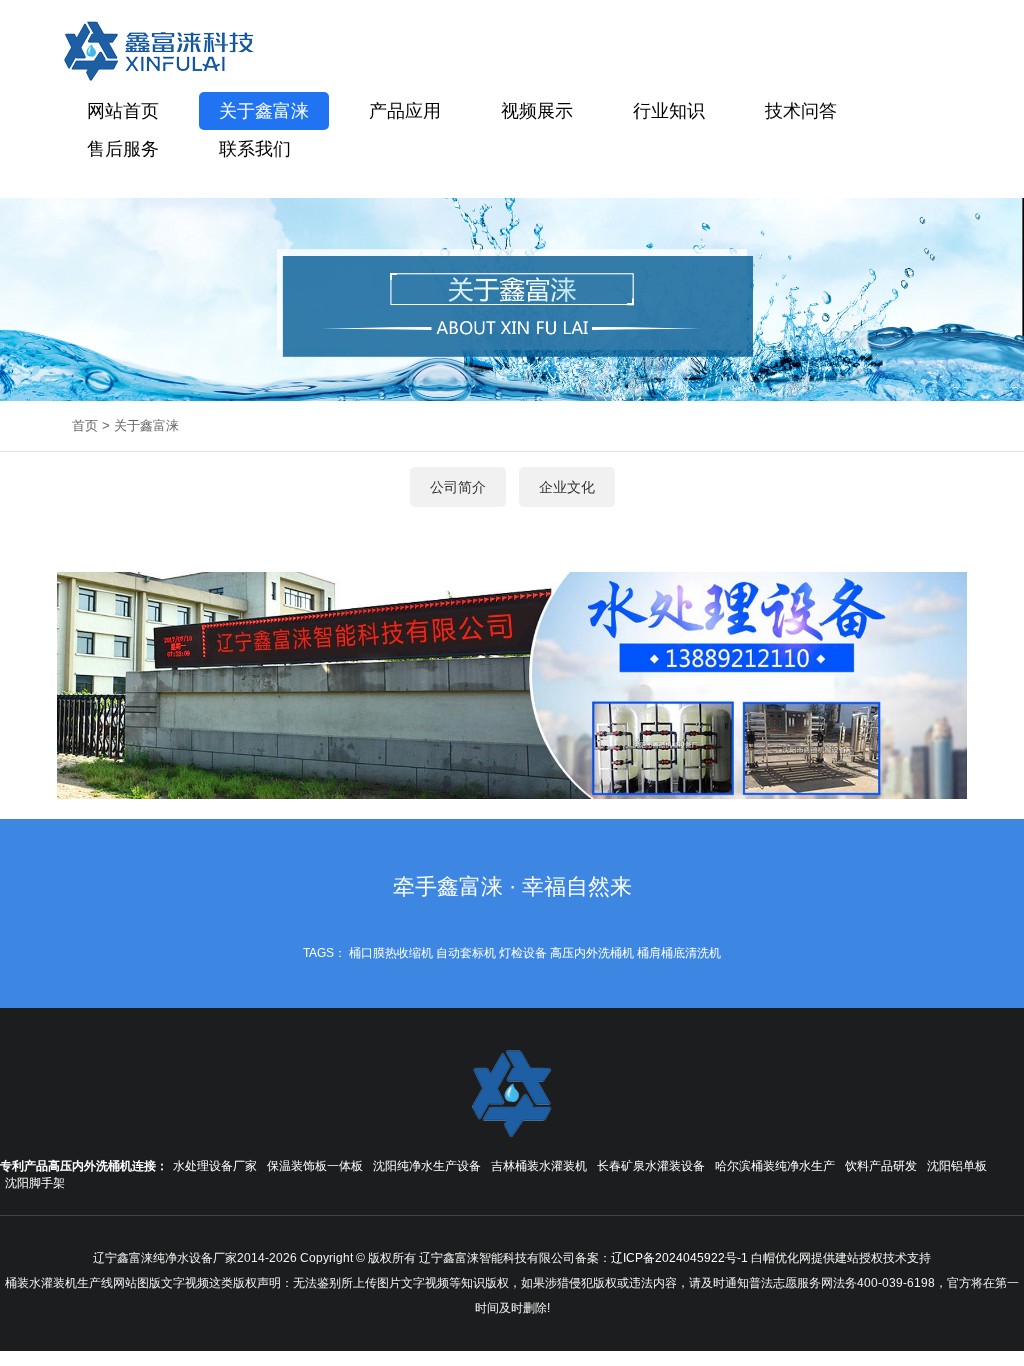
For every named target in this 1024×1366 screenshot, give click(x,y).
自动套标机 (466, 953)
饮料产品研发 (881, 1166)
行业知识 (669, 111)
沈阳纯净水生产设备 (427, 1166)
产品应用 (405, 111)
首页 (85, 425)
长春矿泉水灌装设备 (651, 1166)
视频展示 (537, 111)
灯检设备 (523, 953)
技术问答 (801, 111)
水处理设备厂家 (215, 1166)
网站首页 (123, 111)
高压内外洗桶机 (592, 953)
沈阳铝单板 (957, 1166)
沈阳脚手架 (35, 1183)
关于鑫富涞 (264, 111)
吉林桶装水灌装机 (539, 1166)
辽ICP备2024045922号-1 (679, 1258)
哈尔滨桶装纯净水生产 (775, 1166)
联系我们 (255, 149)
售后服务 (123, 149)
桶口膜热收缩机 (391, 953)
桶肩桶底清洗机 (679, 953)
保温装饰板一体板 (315, 1166)
